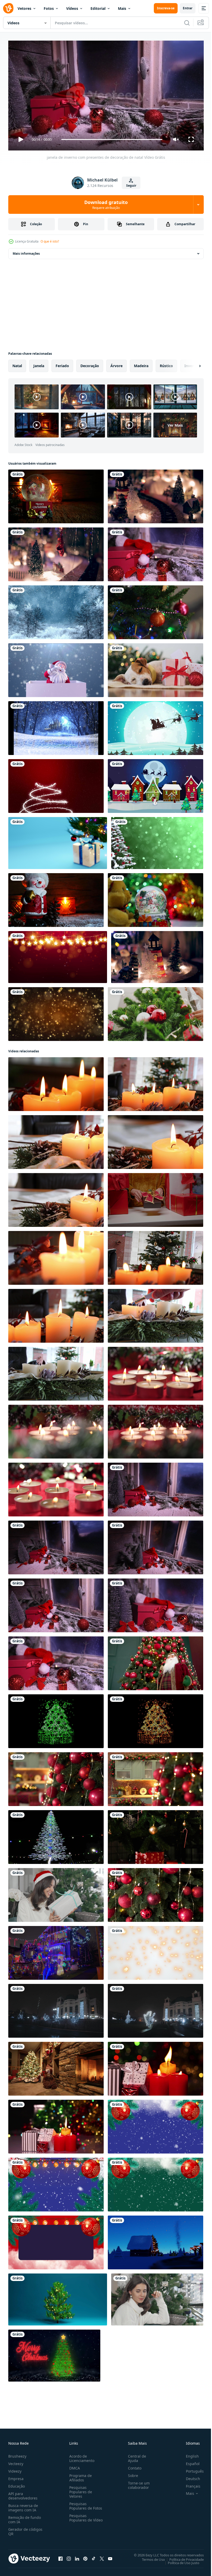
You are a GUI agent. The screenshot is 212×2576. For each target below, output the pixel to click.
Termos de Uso (150, 2557)
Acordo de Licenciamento (81, 2456)
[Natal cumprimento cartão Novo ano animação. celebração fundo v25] (56, 2182)
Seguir (131, 186)
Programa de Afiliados (79, 2475)
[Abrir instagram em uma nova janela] (69, 2556)
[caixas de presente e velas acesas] (156, 2067)
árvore (116, 364)
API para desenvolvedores (23, 2494)
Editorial (98, 8)
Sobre (131, 2473)
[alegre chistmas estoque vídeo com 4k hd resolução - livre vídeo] (54, 2354)
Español (189, 2461)
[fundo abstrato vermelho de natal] (58, 955)
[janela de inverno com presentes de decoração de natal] (156, 552)
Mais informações (26, 251)
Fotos (49, 8)
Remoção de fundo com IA (25, 2517)
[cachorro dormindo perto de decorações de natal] (156, 668)
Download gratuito (106, 205)
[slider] (112, 139)
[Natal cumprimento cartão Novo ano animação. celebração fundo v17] (156, 2182)
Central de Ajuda (135, 2456)
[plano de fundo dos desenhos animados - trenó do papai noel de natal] (156, 784)
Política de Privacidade (183, 2557)
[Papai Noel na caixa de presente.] (56, 668)
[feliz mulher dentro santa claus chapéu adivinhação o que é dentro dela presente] (56, 1893)
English (188, 2454)
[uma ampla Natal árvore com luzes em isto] (56, 1835)
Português (191, 2469)
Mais (122, 8)
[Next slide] (192, 364)
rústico (166, 364)
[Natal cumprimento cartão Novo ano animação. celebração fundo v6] (56, 2240)
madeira (141, 364)
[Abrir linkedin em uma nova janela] (77, 2556)
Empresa (16, 2476)
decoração (90, 364)
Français (189, 2484)
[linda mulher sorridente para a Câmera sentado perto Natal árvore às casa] (157, 2297)
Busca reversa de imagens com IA (23, 2505)
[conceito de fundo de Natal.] (56, 1012)
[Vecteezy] (8, 8)
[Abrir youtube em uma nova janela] (110, 2556)
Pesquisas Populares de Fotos (85, 2504)
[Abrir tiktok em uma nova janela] (94, 2556)
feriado (62, 364)
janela (39, 364)
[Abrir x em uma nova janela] (102, 2556)
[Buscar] (187, 23)
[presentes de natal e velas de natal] (56, 2125)
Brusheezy (17, 2454)
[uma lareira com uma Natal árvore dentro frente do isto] (56, 2067)
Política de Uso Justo (180, 2560)
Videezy (15, 2469)
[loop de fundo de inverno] (56, 610)
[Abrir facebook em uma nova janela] (60, 2556)
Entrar (188, 8)
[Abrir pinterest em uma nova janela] (85, 2556)
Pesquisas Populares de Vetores (80, 2490)
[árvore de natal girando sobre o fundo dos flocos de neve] (157, 841)
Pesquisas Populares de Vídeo (80, 2518)
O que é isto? (50, 241)
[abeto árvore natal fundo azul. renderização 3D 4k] (58, 2297)
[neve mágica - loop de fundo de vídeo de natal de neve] (56, 726)
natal (17, 364)
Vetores (24, 8)
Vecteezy (16, 2461)
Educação (17, 2484)
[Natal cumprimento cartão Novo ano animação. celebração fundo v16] (156, 2125)
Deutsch (189, 2476)
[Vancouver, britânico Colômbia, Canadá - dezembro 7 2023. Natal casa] (56, 1951)
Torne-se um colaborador (137, 2483)
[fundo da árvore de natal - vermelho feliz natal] (56, 784)
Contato (133, 2466)
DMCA (74, 2466)
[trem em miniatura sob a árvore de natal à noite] (156, 494)
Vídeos (72, 8)
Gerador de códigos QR (25, 2529)
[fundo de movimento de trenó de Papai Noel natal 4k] (156, 726)
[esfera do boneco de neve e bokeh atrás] (156, 898)
